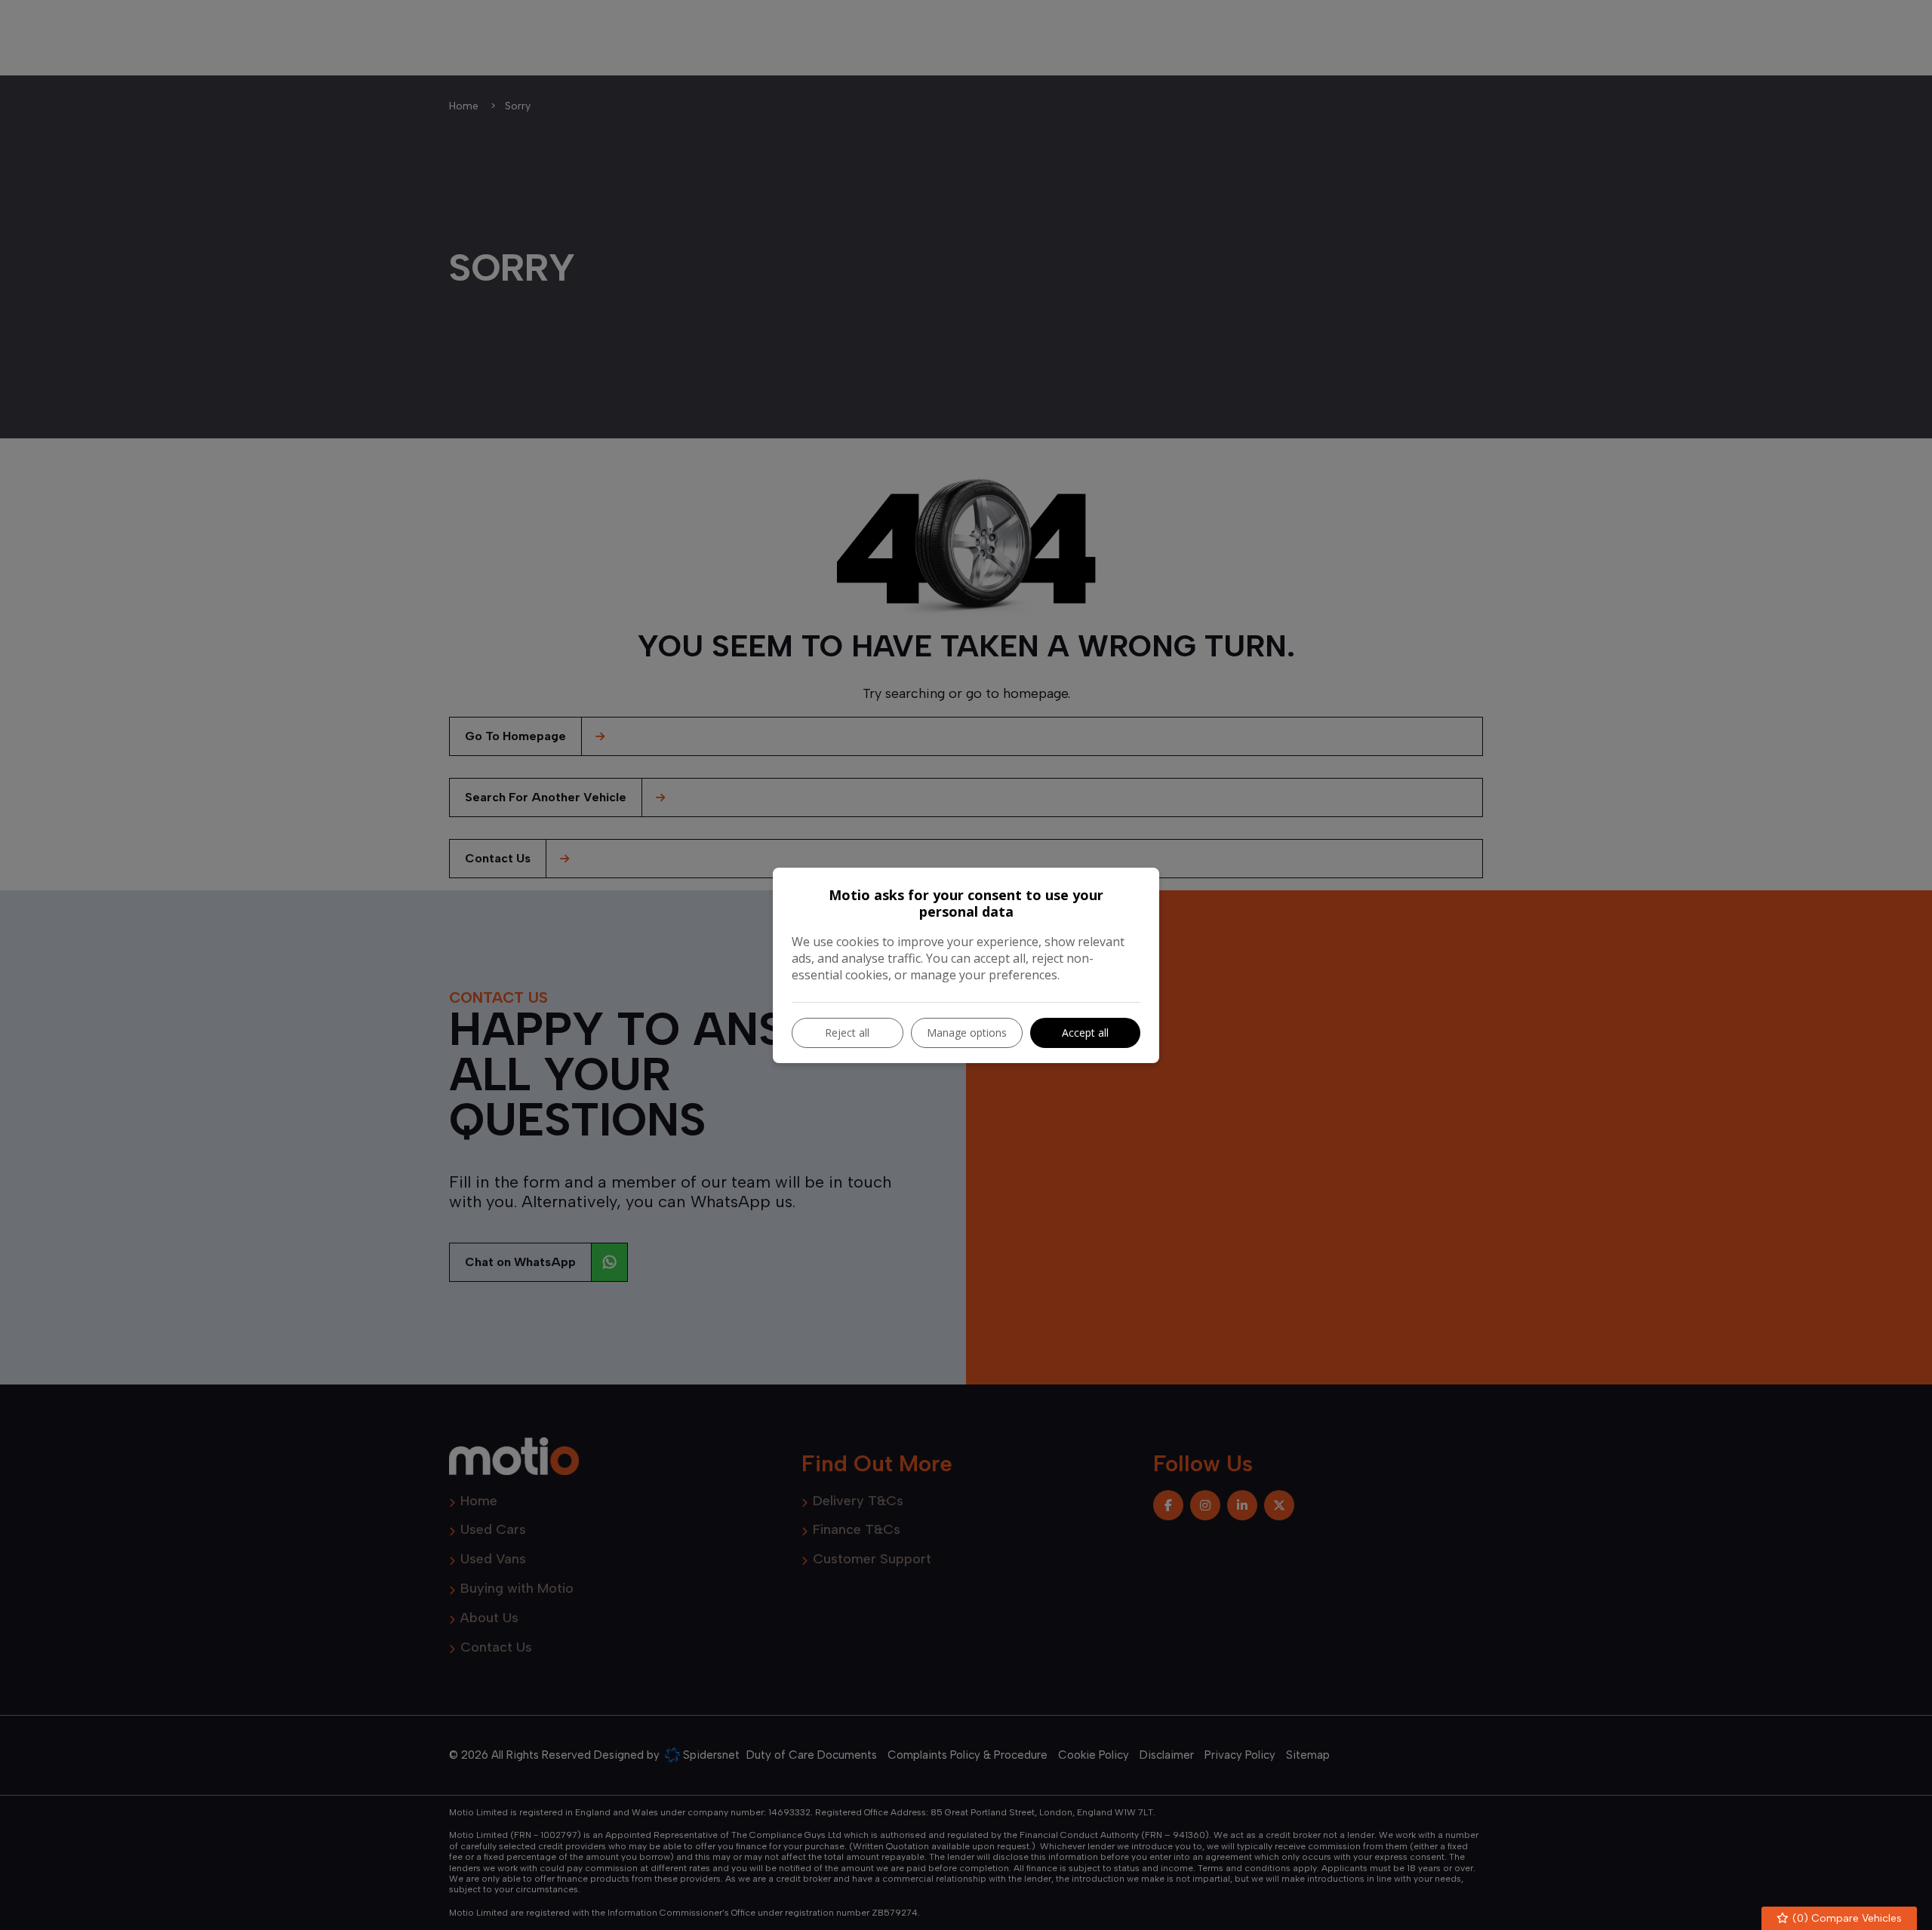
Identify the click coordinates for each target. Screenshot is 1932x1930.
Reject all (847, 1033)
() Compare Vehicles (1846, 1918)
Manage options (967, 1033)
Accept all (1085, 1033)
